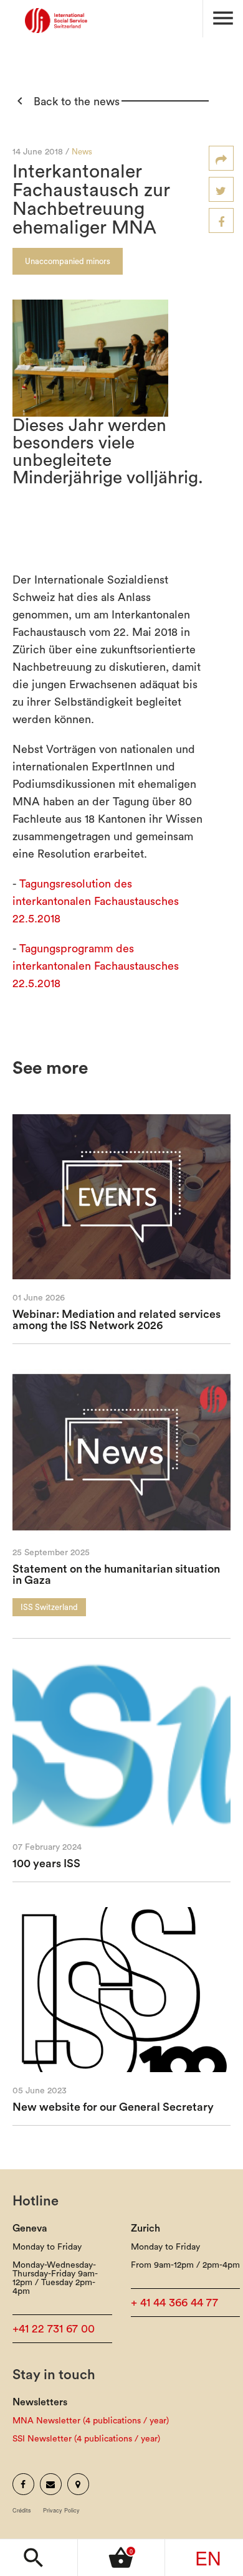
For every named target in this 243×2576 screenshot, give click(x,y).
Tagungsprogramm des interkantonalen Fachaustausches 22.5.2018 (96, 966)
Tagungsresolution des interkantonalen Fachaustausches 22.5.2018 (96, 901)
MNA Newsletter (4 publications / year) (91, 2421)
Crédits (22, 2510)
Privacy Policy (61, 2510)
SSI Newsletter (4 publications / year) (86, 2439)
